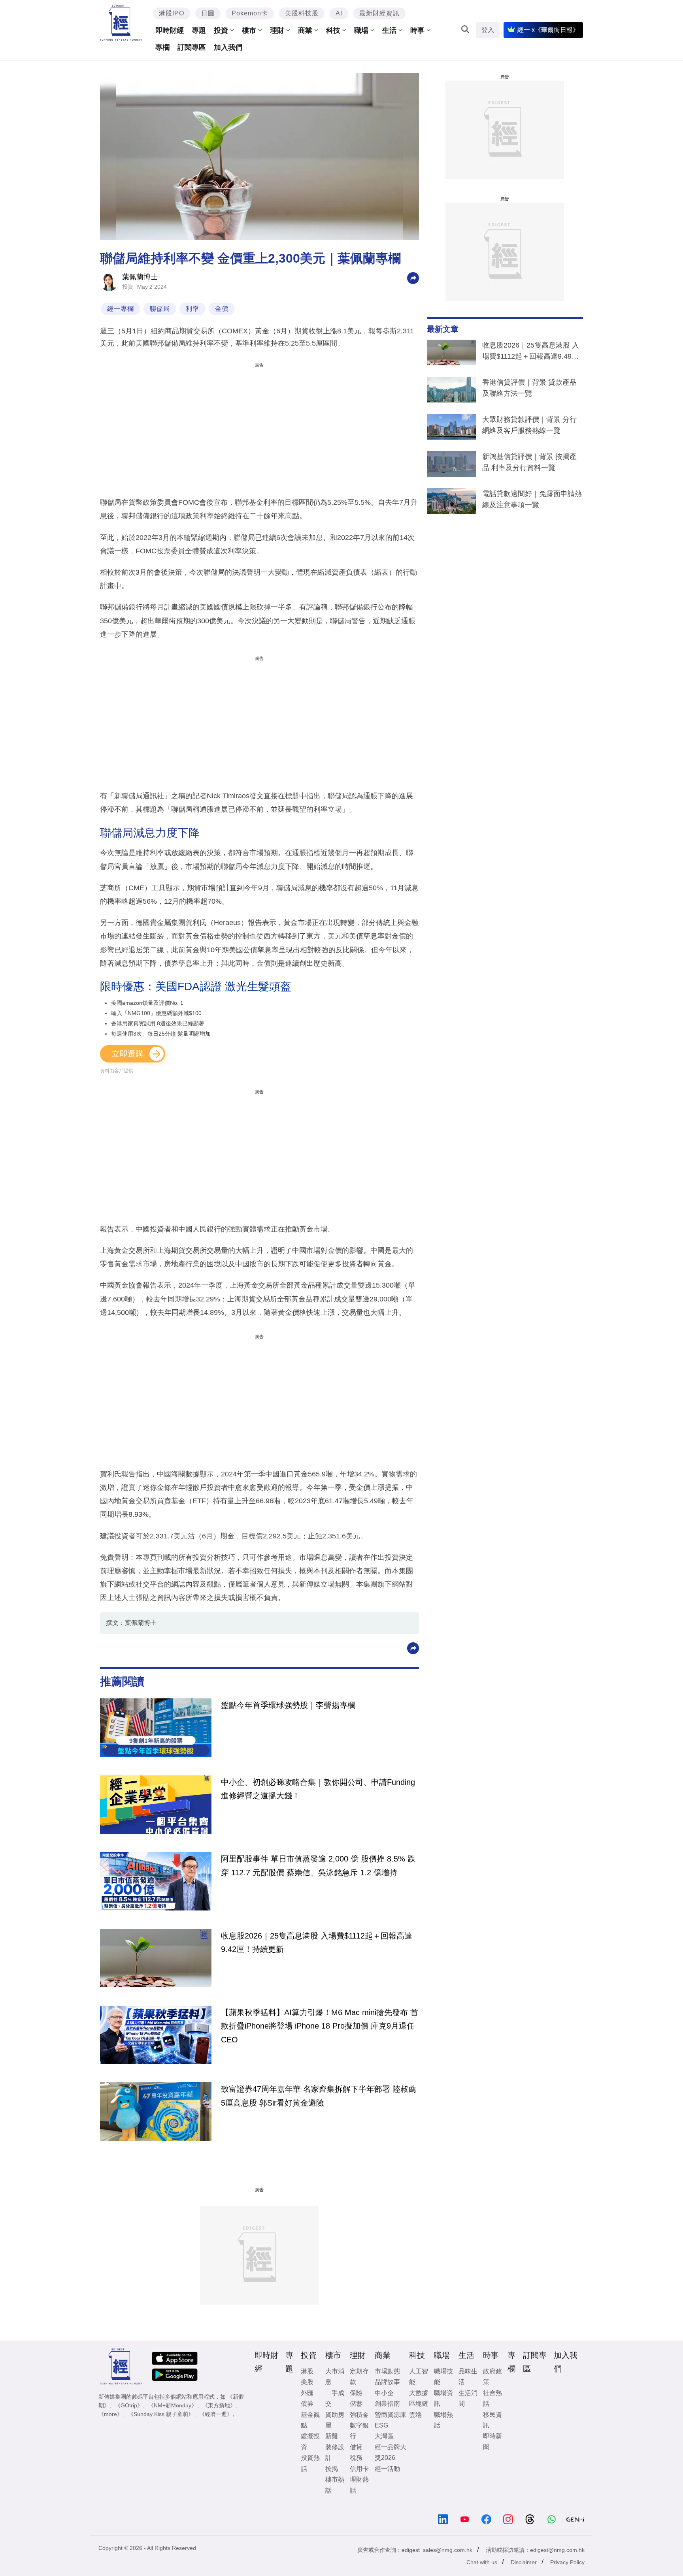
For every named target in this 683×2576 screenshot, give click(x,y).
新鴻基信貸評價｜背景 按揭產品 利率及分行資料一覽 (529, 462)
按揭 (332, 2469)
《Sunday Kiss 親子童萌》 (161, 2414)
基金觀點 (310, 2420)
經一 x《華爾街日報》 (548, 30)
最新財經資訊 (379, 13)
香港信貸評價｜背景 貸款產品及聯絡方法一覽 (529, 388)
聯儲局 (160, 309)
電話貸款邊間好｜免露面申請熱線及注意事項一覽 (532, 499)
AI (339, 13)
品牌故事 (387, 2382)
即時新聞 (492, 2441)
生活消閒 (468, 2398)
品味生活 (468, 2377)
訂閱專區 (192, 47)
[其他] (413, 277)
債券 (307, 2404)
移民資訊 (492, 2420)
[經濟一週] (121, 23)
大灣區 (384, 2436)
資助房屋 (335, 2420)
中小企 (384, 2393)
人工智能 (419, 2377)
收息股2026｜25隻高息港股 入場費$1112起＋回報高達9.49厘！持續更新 (531, 352)
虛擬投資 (310, 2441)
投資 (221, 30)
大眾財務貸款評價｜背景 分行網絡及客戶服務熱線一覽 (529, 425)
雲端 (415, 2415)
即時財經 (170, 30)
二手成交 (335, 2398)
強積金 (359, 2415)
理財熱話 (359, 2485)
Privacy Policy (567, 2562)
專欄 (162, 47)
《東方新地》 (219, 2405)
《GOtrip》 (129, 2405)
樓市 (249, 30)
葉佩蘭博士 (140, 277)
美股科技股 (302, 13)
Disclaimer (524, 2562)
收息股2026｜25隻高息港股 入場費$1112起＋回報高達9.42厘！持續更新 (317, 1942)
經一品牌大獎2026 (391, 2452)
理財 (277, 30)
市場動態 (387, 2371)
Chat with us (482, 2562)
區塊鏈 (419, 2404)
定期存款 (359, 2377)
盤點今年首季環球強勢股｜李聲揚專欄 (288, 1705)
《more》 (110, 2414)
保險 (356, 2393)
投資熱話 (310, 2463)
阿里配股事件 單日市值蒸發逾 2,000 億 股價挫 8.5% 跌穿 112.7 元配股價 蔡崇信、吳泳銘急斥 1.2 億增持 (318, 1865)
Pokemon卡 (250, 13)
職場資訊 (443, 2398)
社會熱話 (492, 2398)
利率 (192, 309)
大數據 (419, 2393)
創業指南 (387, 2404)
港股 (307, 2371)
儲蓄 (356, 2404)
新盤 (332, 2436)
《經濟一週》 (216, 2414)
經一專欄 (121, 309)
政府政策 (492, 2377)
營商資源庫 (391, 2415)
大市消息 (335, 2377)
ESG (381, 2425)
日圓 (208, 13)
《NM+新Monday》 (173, 2405)
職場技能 (443, 2377)
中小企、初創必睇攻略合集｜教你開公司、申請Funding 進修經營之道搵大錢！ (318, 1789)
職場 (361, 30)
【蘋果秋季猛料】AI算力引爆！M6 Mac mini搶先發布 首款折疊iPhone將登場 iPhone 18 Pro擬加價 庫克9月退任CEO (320, 2026)
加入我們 (228, 47)
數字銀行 (359, 2431)
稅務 (356, 2458)
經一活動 (387, 2469)
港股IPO (172, 13)
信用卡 (359, 2469)
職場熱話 (443, 2420)
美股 (307, 2382)
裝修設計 (335, 2452)
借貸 (356, 2447)
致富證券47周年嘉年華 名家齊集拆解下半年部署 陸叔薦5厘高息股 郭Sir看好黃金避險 (319, 2096)
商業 (305, 30)
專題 (199, 30)
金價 (222, 309)
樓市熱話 (335, 2485)
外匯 (307, 2393)
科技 (333, 30)
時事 (417, 30)
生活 (389, 30)
